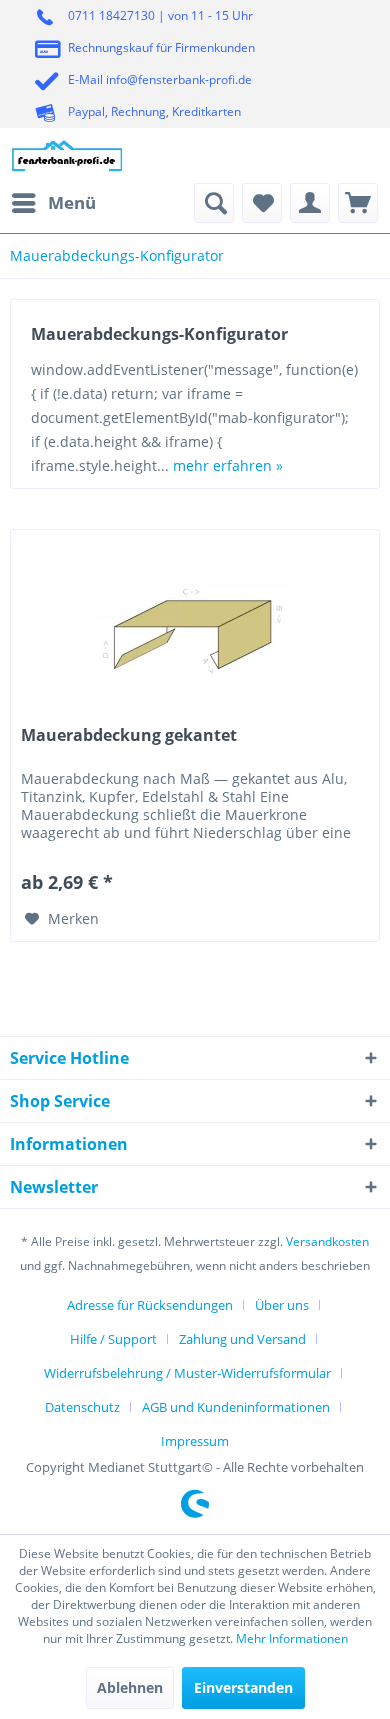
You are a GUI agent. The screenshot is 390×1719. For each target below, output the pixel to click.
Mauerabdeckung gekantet (129, 735)
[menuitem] (53, 203)
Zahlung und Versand (242, 1339)
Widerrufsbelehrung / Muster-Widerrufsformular (187, 1373)
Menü (72, 202)
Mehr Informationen (292, 1638)
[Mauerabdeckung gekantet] (195, 630)
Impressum (195, 1441)
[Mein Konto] (310, 203)
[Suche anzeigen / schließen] (214, 203)
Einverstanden (243, 1687)
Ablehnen (130, 1687)
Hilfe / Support (113, 1339)
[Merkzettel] (262, 203)
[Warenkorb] (358, 203)
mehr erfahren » (228, 465)
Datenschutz (82, 1407)
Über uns (282, 1305)
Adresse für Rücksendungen (150, 1305)
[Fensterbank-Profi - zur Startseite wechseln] (67, 155)
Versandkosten (327, 1241)
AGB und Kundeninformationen (236, 1407)
